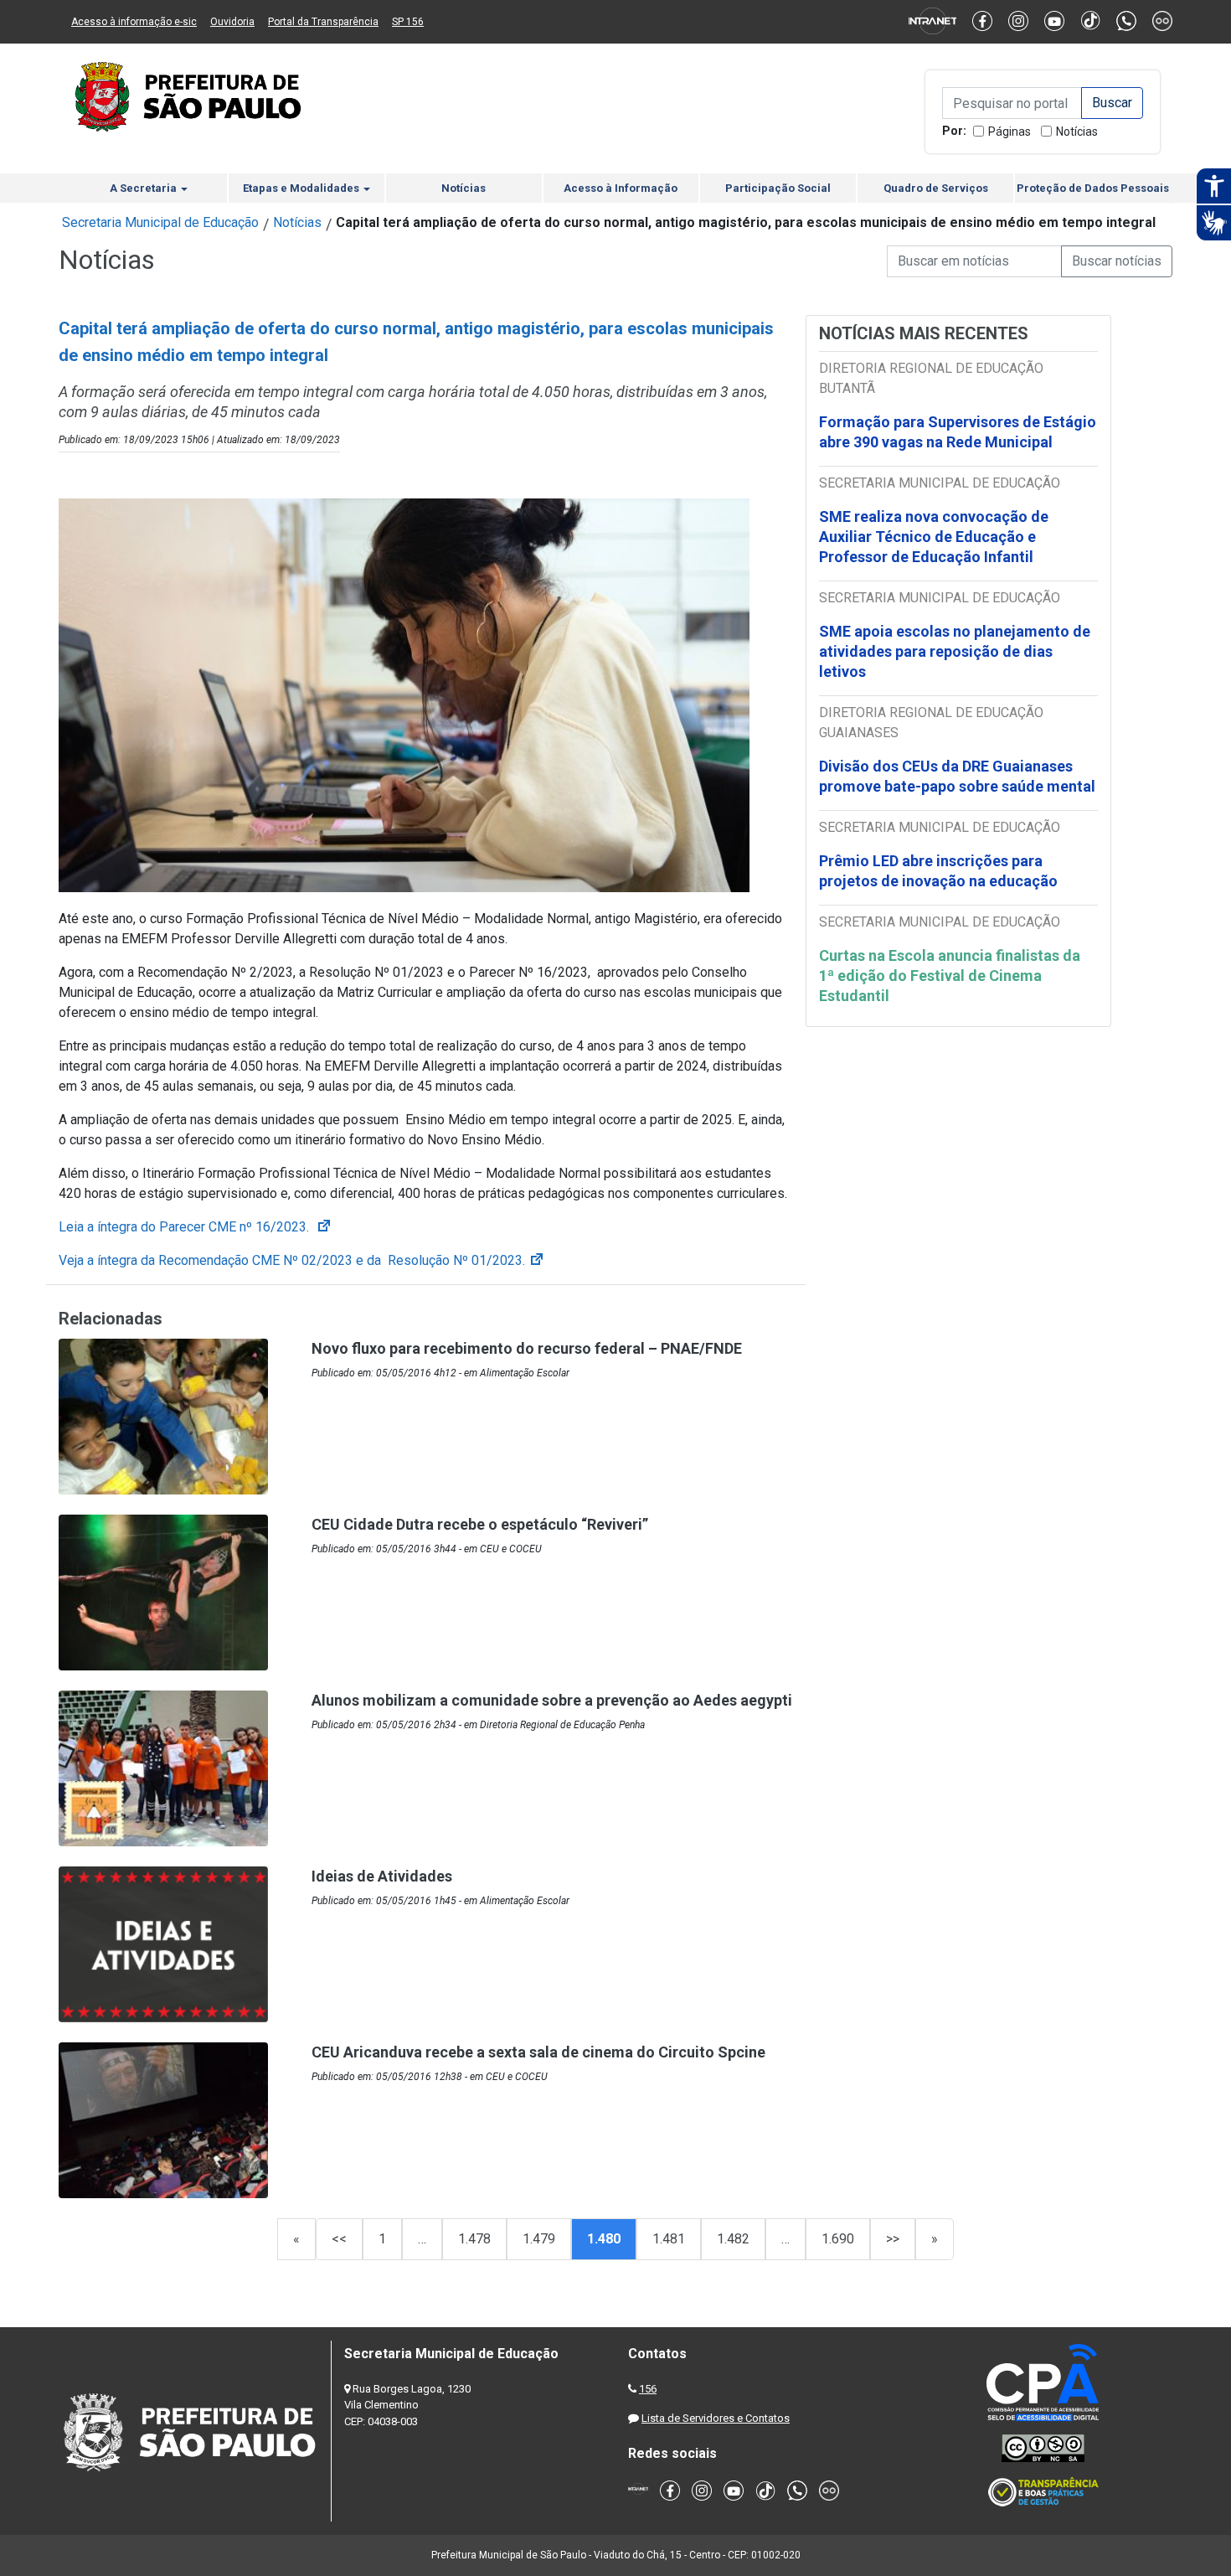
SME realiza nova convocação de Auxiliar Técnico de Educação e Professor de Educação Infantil (934, 537)
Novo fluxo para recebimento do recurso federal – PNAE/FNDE (527, 1348)
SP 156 (408, 22)
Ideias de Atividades (382, 1876)
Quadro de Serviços (936, 188)
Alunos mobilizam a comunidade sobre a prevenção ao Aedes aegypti (552, 1700)
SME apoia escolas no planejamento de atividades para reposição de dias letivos (955, 651)
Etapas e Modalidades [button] (302, 188)
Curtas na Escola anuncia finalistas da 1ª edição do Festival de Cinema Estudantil (950, 976)
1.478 (474, 2239)
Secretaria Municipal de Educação (160, 222)
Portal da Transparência (323, 22)
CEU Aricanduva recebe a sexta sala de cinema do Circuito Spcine (538, 2052)
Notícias (1077, 132)
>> (893, 2239)
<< (339, 2239)
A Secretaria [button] (144, 188)
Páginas (1010, 132)
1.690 (838, 2239)
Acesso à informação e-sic (134, 22)
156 (648, 2389)
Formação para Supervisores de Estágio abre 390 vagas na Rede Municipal (958, 432)
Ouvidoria (232, 22)
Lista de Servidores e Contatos (716, 2418)
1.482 (733, 2239)
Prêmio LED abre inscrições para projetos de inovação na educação (940, 871)
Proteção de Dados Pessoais (1093, 188)
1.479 (539, 2239)
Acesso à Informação (621, 188)
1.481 (669, 2239)
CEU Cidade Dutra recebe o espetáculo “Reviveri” (480, 1524)
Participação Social (778, 188)
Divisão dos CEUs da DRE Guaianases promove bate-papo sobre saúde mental (957, 776)
